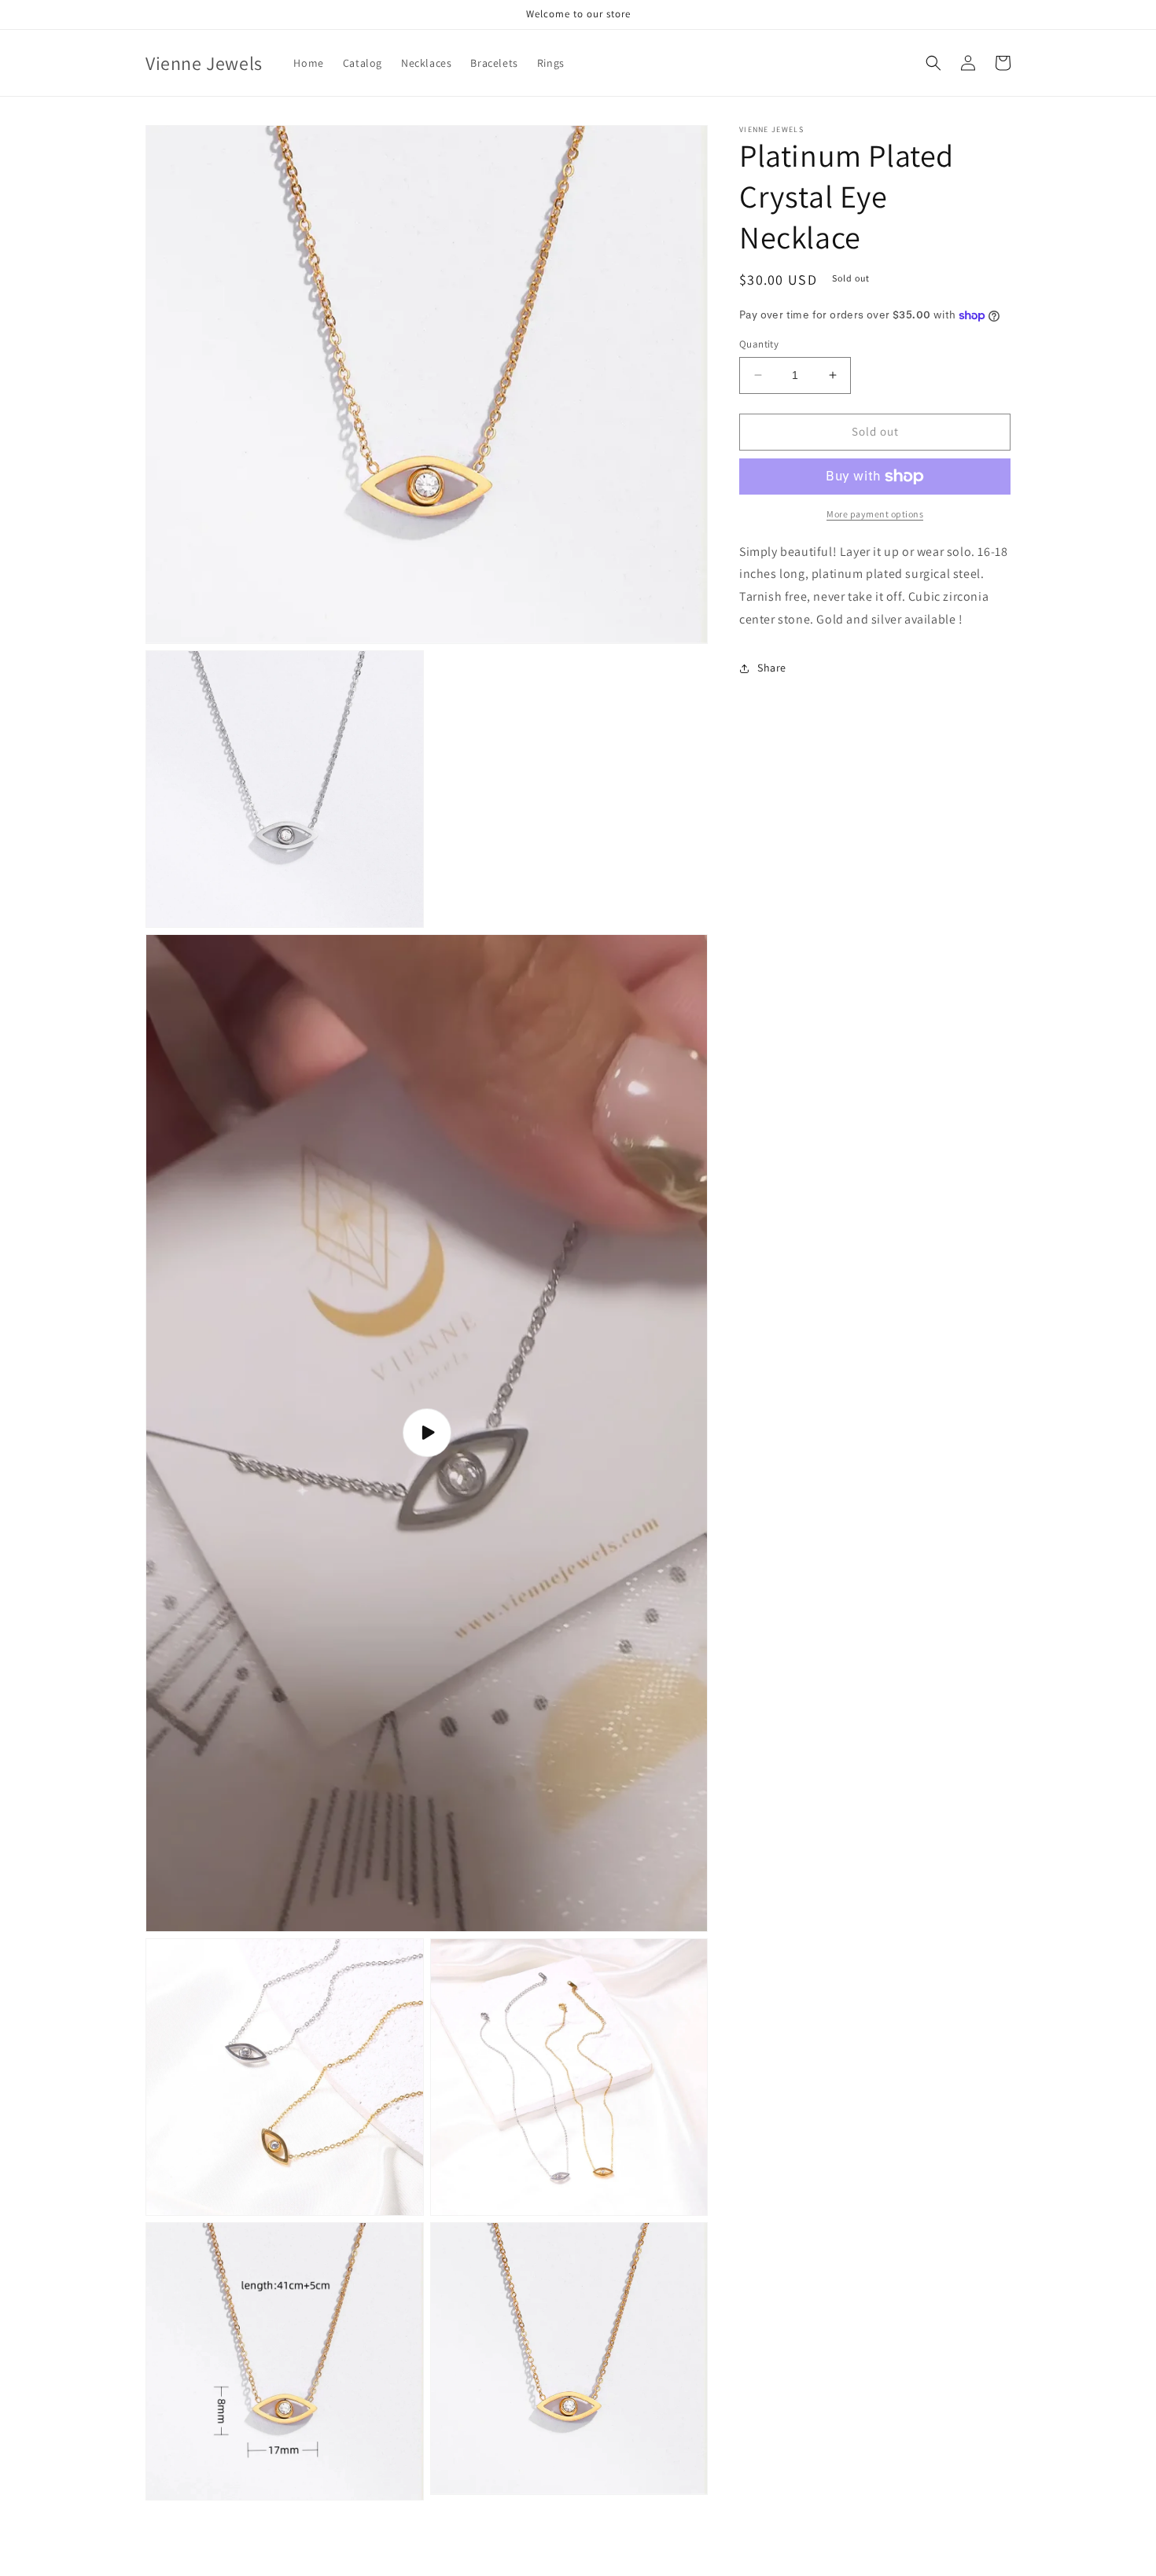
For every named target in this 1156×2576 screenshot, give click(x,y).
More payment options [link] (875, 514)
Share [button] (772, 668)
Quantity (759, 344)
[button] (933, 63)
